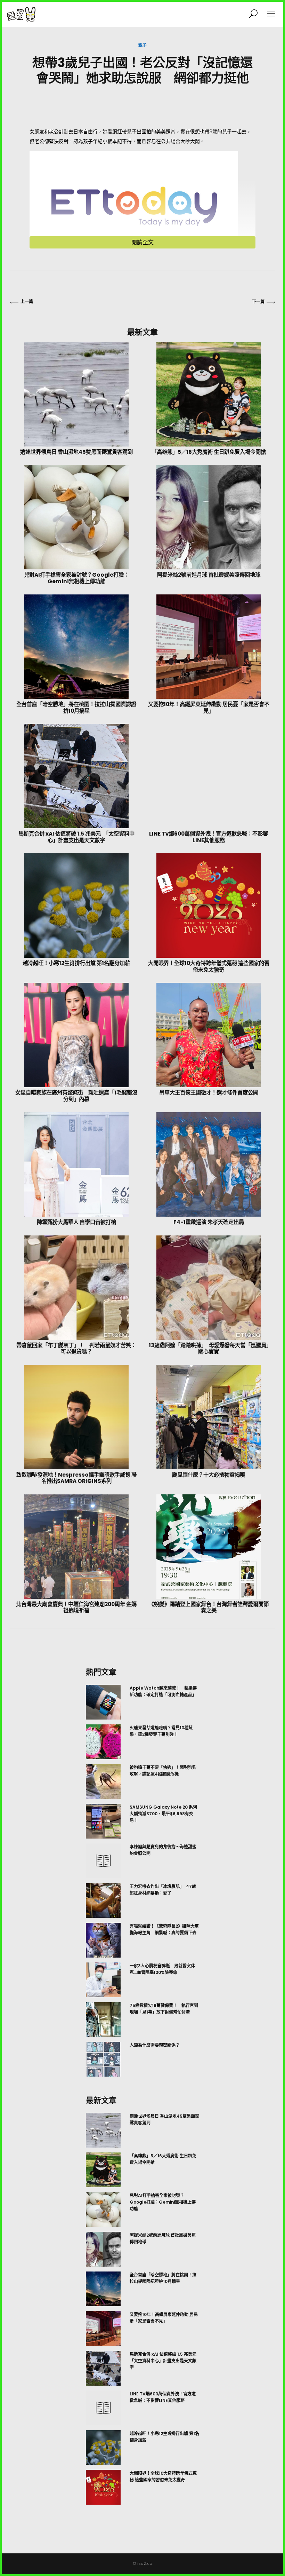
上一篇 (27, 302)
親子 (142, 45)
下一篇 (258, 302)
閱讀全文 (142, 242)
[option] (142, 1881)
